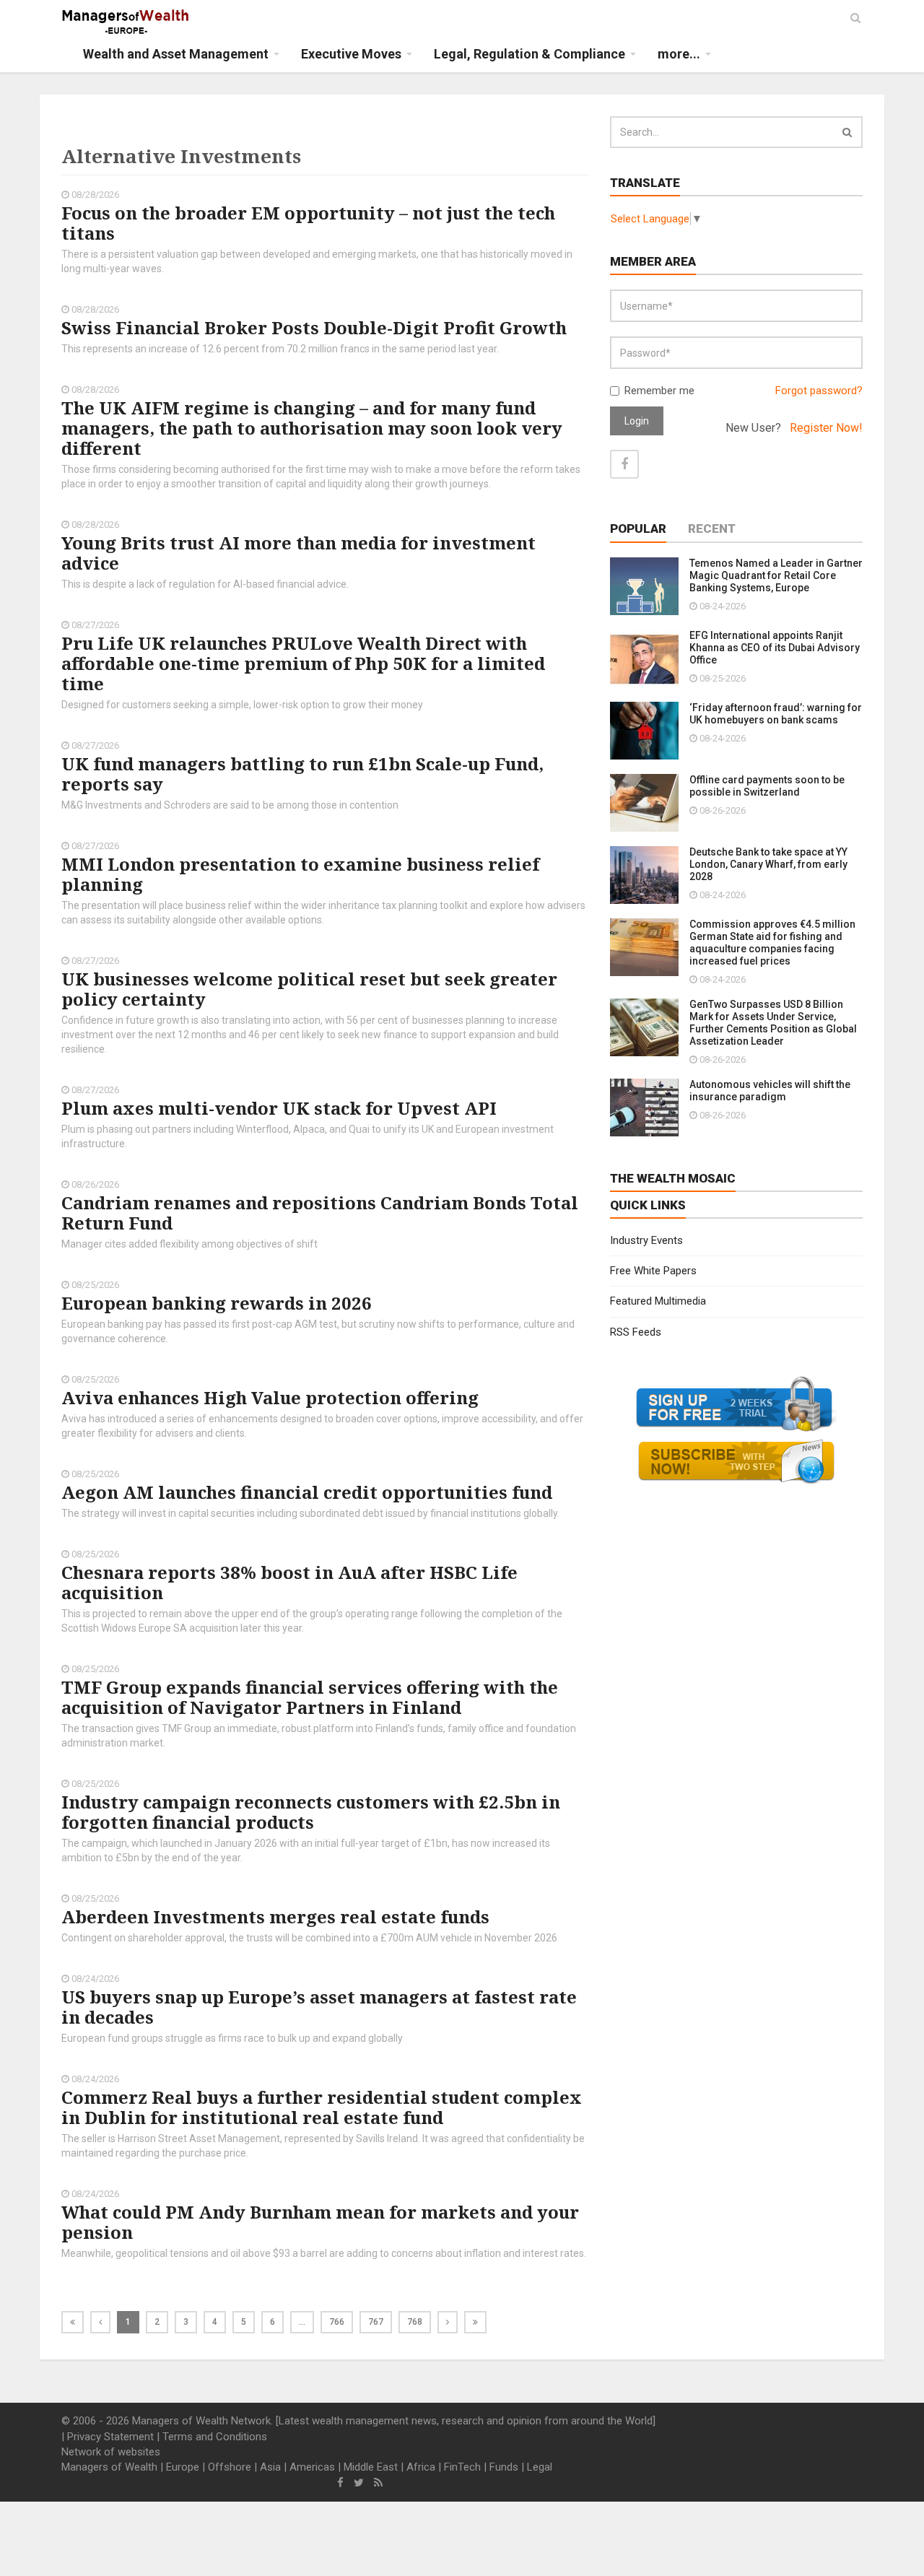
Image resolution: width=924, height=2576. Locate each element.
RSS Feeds (636, 1332)
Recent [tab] (712, 528)
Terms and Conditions (215, 2437)
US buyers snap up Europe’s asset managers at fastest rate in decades (319, 2007)
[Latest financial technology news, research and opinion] (126, 22)
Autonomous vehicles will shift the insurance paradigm (770, 1091)
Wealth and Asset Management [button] (176, 54)
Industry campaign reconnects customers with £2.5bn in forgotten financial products (311, 1812)
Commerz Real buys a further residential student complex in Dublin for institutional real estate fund (322, 2107)
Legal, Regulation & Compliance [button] (529, 54)
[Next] (448, 2322)
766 (337, 2322)
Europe (183, 2467)
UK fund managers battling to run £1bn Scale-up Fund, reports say (302, 774)
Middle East (371, 2467)
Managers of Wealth (109, 2467)
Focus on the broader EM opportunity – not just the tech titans (308, 223)
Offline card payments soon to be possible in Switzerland (767, 786)
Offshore (230, 2467)
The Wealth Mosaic (673, 1178)
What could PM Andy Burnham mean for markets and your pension (320, 2222)
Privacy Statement (110, 2437)
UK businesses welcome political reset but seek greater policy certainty (309, 989)
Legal (540, 2467)
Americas (312, 2467)
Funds (504, 2467)
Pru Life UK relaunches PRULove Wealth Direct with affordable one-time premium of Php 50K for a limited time (303, 663)
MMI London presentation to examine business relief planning (300, 874)
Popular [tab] (638, 528)
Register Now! (826, 428)
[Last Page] (475, 2322)
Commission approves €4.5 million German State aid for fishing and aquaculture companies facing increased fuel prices (772, 943)
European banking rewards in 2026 (217, 1303)
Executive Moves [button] (351, 54)
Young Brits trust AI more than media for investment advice (298, 553)
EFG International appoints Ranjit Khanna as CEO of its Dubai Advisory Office (775, 648)
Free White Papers (653, 1271)
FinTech (462, 2467)
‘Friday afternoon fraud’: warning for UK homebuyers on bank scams (776, 714)
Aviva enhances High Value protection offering (270, 1397)
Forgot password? (819, 391)
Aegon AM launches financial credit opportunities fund (307, 1492)
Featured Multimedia (658, 1301)
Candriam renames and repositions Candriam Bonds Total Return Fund (320, 1213)
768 (415, 2322)
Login (637, 421)
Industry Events (646, 1240)
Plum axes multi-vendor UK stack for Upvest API (279, 1108)
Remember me (659, 391)
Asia (270, 2467)
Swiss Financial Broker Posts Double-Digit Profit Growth (314, 327)
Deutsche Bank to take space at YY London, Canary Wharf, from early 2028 (768, 864)
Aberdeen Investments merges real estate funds (275, 1916)
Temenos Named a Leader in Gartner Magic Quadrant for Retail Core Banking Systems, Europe (776, 575)
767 (376, 2322)
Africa (421, 2467)
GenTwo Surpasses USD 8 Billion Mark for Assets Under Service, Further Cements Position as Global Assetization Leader (773, 1023)
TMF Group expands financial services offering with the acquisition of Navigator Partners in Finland (310, 1697)
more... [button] (679, 54)
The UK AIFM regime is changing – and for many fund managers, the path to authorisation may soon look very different (312, 428)
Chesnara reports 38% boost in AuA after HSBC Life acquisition (289, 1582)
